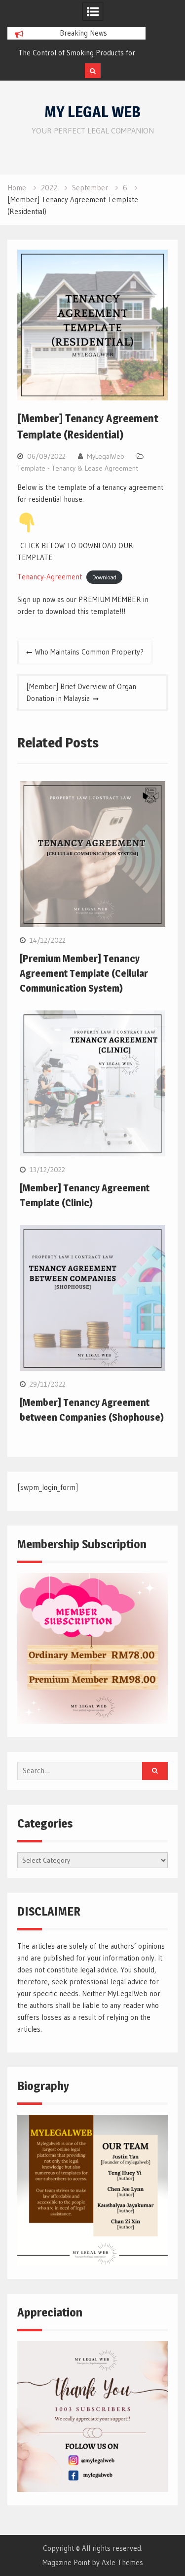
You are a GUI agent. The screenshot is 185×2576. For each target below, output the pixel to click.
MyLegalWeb (106, 456)
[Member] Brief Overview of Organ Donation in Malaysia (81, 692)
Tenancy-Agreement (50, 577)
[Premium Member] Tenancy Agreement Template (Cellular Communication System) (84, 973)
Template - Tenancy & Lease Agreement (78, 468)
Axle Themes (122, 2562)
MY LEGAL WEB (92, 112)
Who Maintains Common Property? (89, 652)
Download (104, 577)
